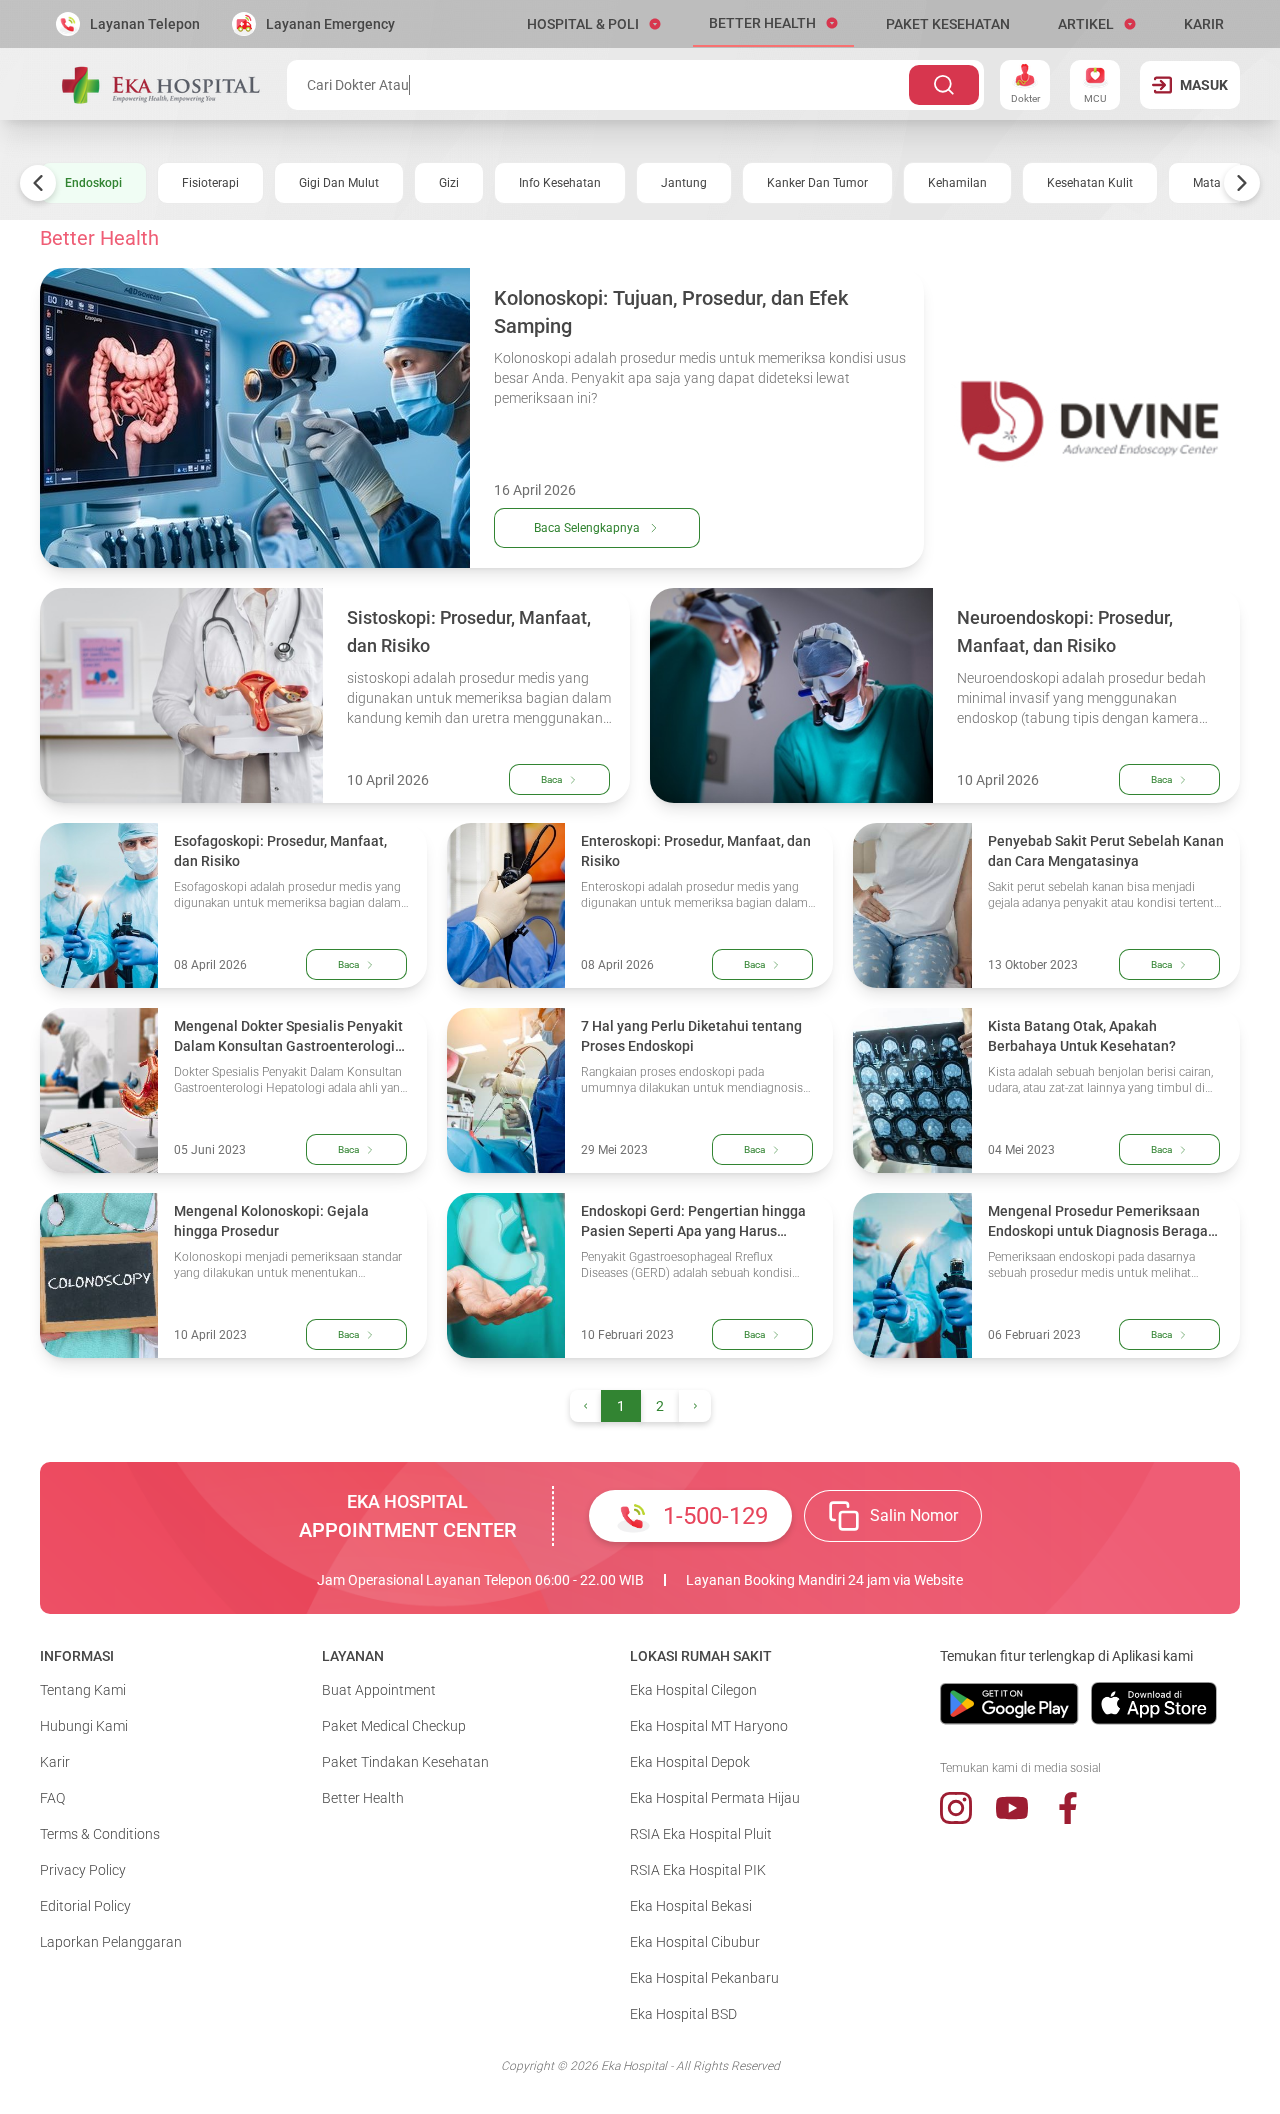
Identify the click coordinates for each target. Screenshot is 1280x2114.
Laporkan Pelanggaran (111, 1942)
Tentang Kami (83, 1690)
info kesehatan (560, 183)
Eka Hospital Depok (690, 1762)
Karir (55, 1762)
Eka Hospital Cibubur (695, 1942)
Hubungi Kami (84, 1726)
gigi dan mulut (339, 183)
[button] (594, 24)
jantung (684, 183)
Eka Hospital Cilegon (693, 1690)
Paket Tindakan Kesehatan (405, 1762)
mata (1207, 183)
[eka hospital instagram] (956, 1808)
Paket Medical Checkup (394, 1726)
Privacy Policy (83, 1870)
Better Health (363, 1798)
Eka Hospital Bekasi (691, 1906)
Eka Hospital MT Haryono (709, 1726)
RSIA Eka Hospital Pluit (701, 1834)
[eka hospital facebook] (1068, 1808)
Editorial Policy (85, 1906)
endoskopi (93, 183)
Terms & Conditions (100, 1834)
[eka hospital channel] (1012, 1808)
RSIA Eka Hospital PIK (698, 1870)
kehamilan (957, 183)
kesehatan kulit (1090, 183)
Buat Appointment (379, 1690)
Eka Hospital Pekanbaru (704, 1978)
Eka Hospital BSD (683, 2014)
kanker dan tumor (817, 183)
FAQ (52, 1798)
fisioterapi (210, 183)
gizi (449, 183)
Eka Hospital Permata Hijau (715, 1798)
